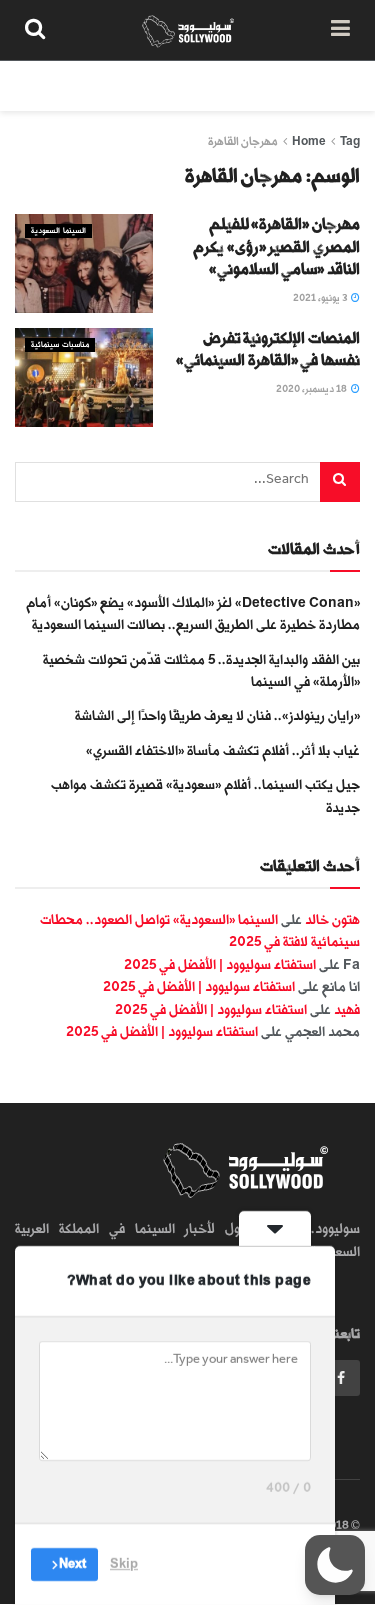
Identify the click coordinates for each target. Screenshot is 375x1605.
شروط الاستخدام (122, 85)
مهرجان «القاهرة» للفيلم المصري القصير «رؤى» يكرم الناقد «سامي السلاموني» (276, 247)
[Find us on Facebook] (341, 1378)
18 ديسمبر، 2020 (312, 389)
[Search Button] (35, 30)
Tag (350, 141)
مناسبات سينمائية (60, 344)
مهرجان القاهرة (243, 141)
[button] (335, 1565)
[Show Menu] (340, 30)
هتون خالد (332, 919)
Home (309, 141)
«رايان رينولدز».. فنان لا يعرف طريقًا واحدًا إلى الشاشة (217, 715)
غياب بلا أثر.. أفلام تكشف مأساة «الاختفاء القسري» (223, 750)
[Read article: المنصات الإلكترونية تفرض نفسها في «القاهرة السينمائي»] (84, 377)
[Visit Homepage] (188, 30)
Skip (124, 1564)
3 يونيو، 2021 (321, 298)
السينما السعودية (58, 230)
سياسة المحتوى (243, 85)
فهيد (347, 1009)
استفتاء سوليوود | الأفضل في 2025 (220, 964)
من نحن (339, 85)
